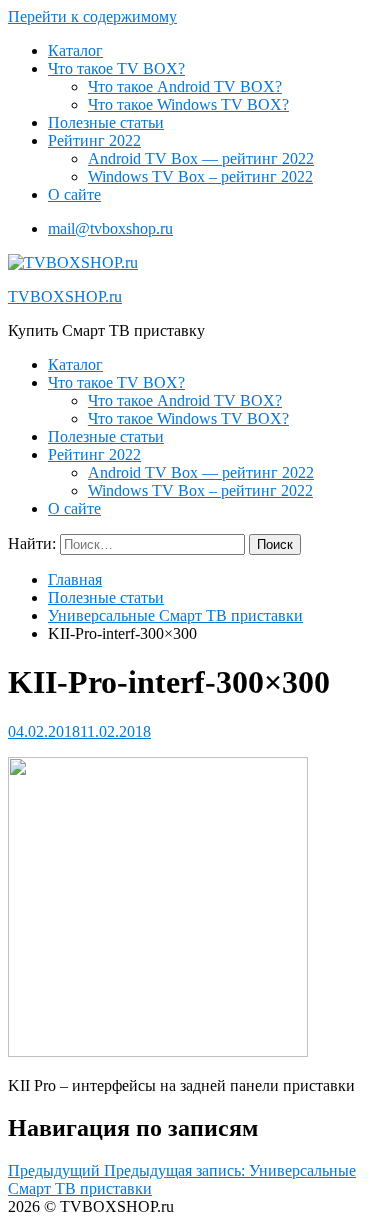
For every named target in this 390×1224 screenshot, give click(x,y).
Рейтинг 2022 (94, 140)
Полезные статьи (106, 122)
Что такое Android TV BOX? (185, 86)
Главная (75, 579)
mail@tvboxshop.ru (110, 228)
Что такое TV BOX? (116, 68)
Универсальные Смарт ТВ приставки (175, 615)
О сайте (74, 194)
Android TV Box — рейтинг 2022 (201, 158)
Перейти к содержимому (92, 16)
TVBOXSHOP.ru (65, 296)
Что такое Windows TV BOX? (188, 104)
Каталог (75, 50)
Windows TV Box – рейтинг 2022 (200, 176)
